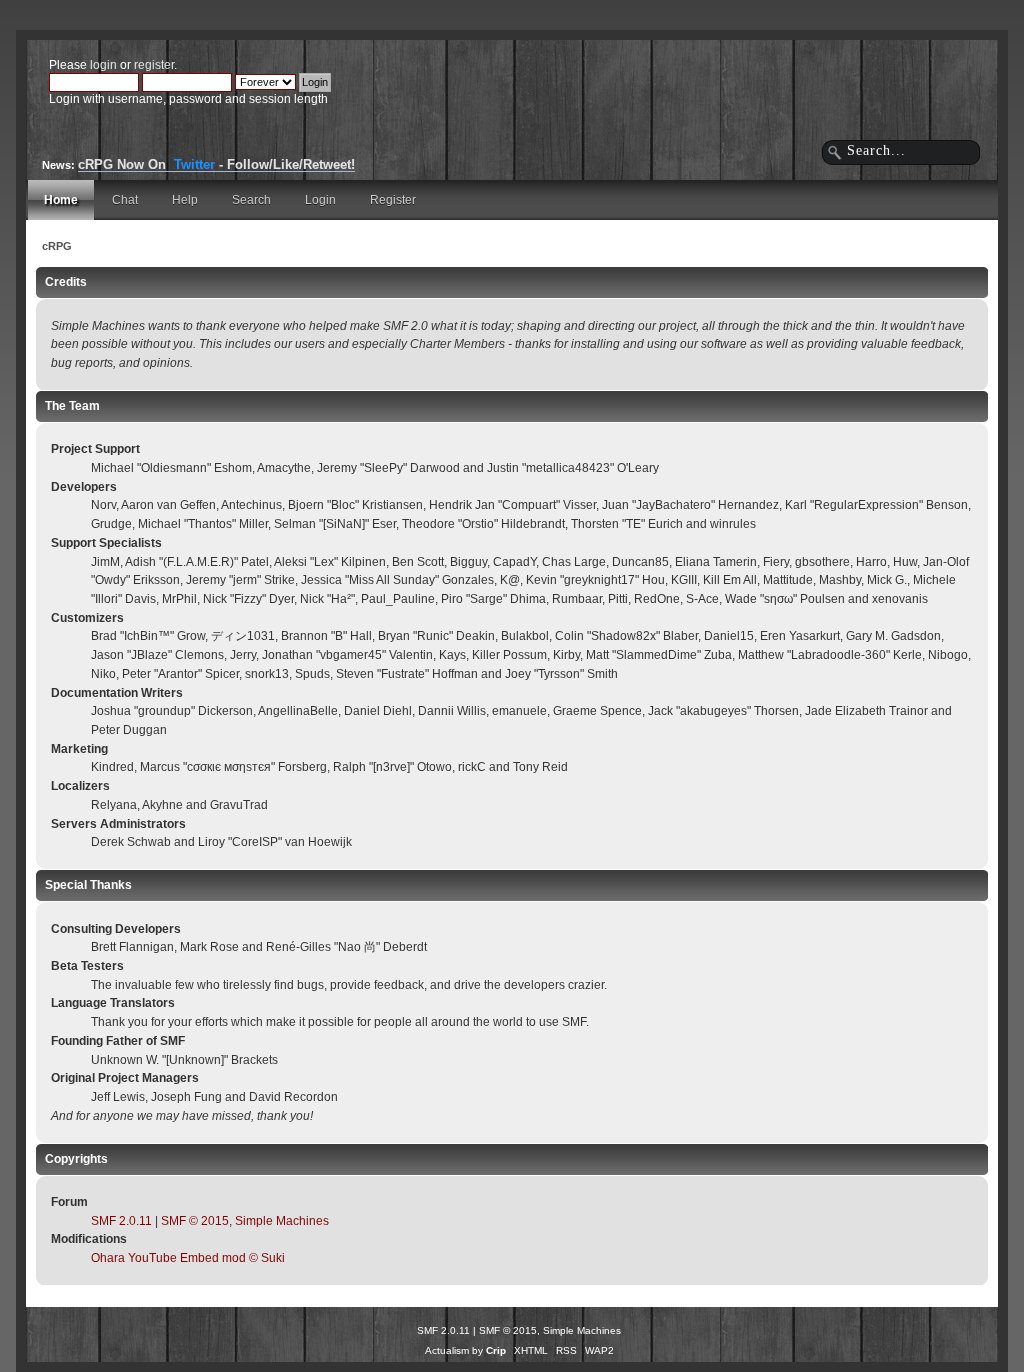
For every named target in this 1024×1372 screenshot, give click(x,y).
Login (320, 200)
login (103, 65)
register (154, 65)
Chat (125, 200)
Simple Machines (282, 1221)
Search (251, 200)
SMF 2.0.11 (121, 1221)
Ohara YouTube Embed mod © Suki (188, 1258)
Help (185, 200)
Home (61, 200)
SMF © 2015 (195, 1221)
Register (393, 200)
